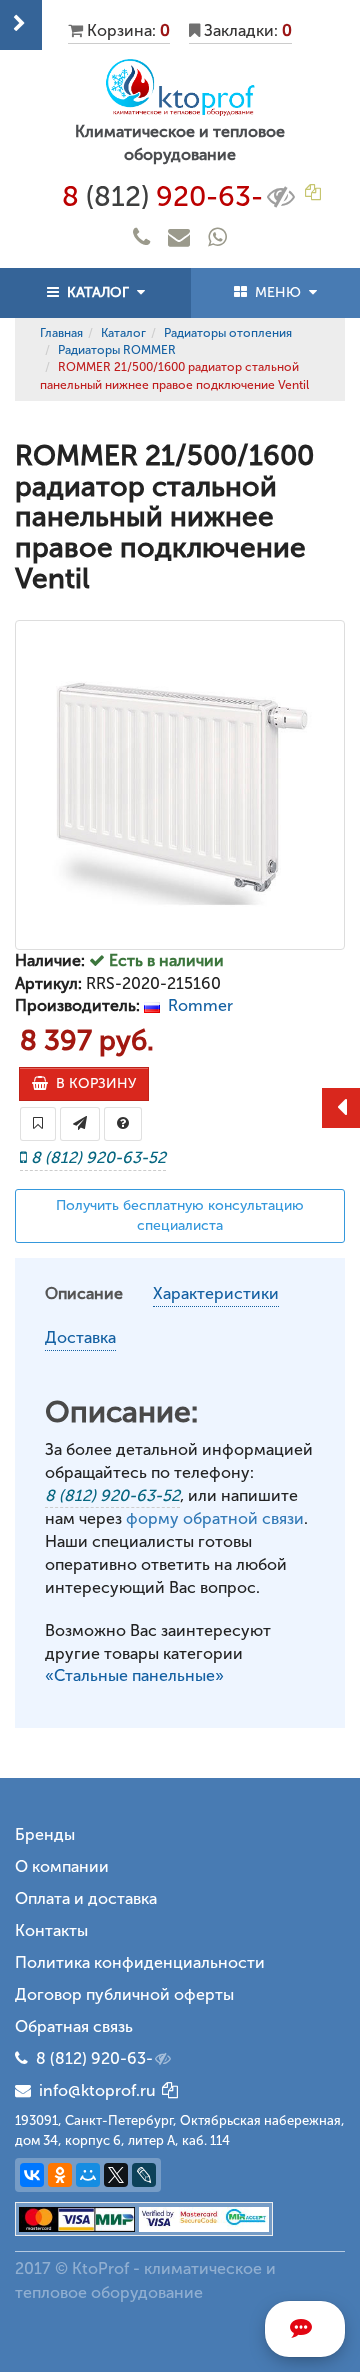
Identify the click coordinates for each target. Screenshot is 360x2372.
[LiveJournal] (144, 2175)
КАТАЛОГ (98, 292)
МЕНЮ (278, 292)
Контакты (51, 1930)
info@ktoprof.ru (93, 2090)
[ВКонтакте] (32, 2175)
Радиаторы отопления (228, 333)
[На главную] (180, 87)
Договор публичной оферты (124, 1994)
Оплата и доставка (86, 1898)
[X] (116, 2175)
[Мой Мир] (88, 2175)
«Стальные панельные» (134, 1675)
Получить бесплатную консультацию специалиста (180, 1215)
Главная (61, 333)
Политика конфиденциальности (140, 1962)
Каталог (123, 333)
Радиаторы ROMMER (117, 350)
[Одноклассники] (60, 2175)
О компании (62, 1866)
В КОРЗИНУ (92, 1083)
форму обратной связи (215, 1518)
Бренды (45, 1834)
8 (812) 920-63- (94, 2058)
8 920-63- (162, 196)
